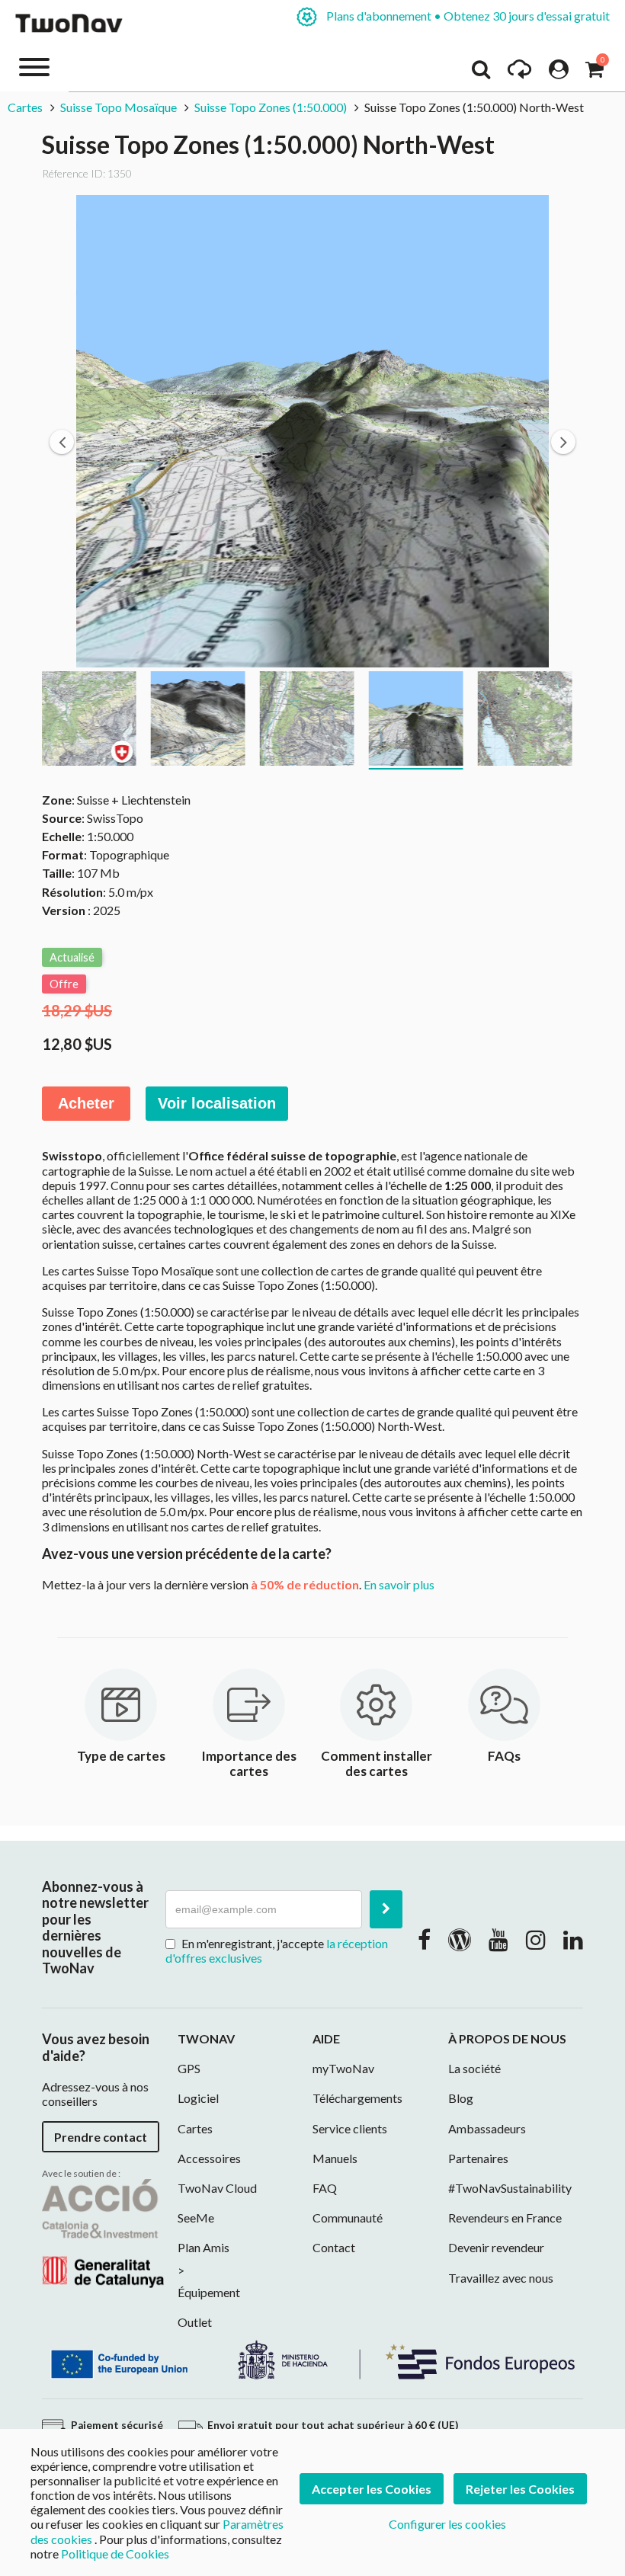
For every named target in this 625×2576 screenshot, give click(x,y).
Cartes (25, 107)
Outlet (195, 2322)
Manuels (335, 2158)
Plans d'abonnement (467, 16)
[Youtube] (498, 1939)
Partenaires (478, 2158)
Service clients (350, 2128)
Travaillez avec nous (501, 2278)
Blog (461, 2098)
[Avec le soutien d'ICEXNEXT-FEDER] (312, 2358)
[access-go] (519, 73)
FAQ (325, 2188)
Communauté (348, 2218)
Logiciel (198, 2098)
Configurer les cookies (447, 2524)
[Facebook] (424, 1939)
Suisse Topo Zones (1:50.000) (271, 107)
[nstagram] (536, 1939)
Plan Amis (204, 2247)
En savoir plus (399, 1584)
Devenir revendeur (496, 2247)
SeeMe (196, 2218)
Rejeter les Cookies (520, 2489)
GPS (189, 2068)
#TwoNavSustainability (510, 2188)
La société (474, 2068)
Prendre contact (101, 2137)
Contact (334, 2247)
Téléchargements (357, 2098)
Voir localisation (217, 1103)
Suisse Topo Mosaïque (119, 107)
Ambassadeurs (487, 2128)
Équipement (209, 2292)
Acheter (86, 1103)
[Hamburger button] (34, 66)
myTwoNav (343, 2068)
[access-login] (559, 73)
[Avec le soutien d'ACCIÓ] (103, 2232)
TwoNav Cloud (217, 2188)
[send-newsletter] (386, 1909)
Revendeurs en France (505, 2218)
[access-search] (481, 73)
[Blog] (460, 1939)
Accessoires (209, 2158)
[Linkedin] (573, 1939)
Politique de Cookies (115, 2554)
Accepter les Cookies (372, 2489)
